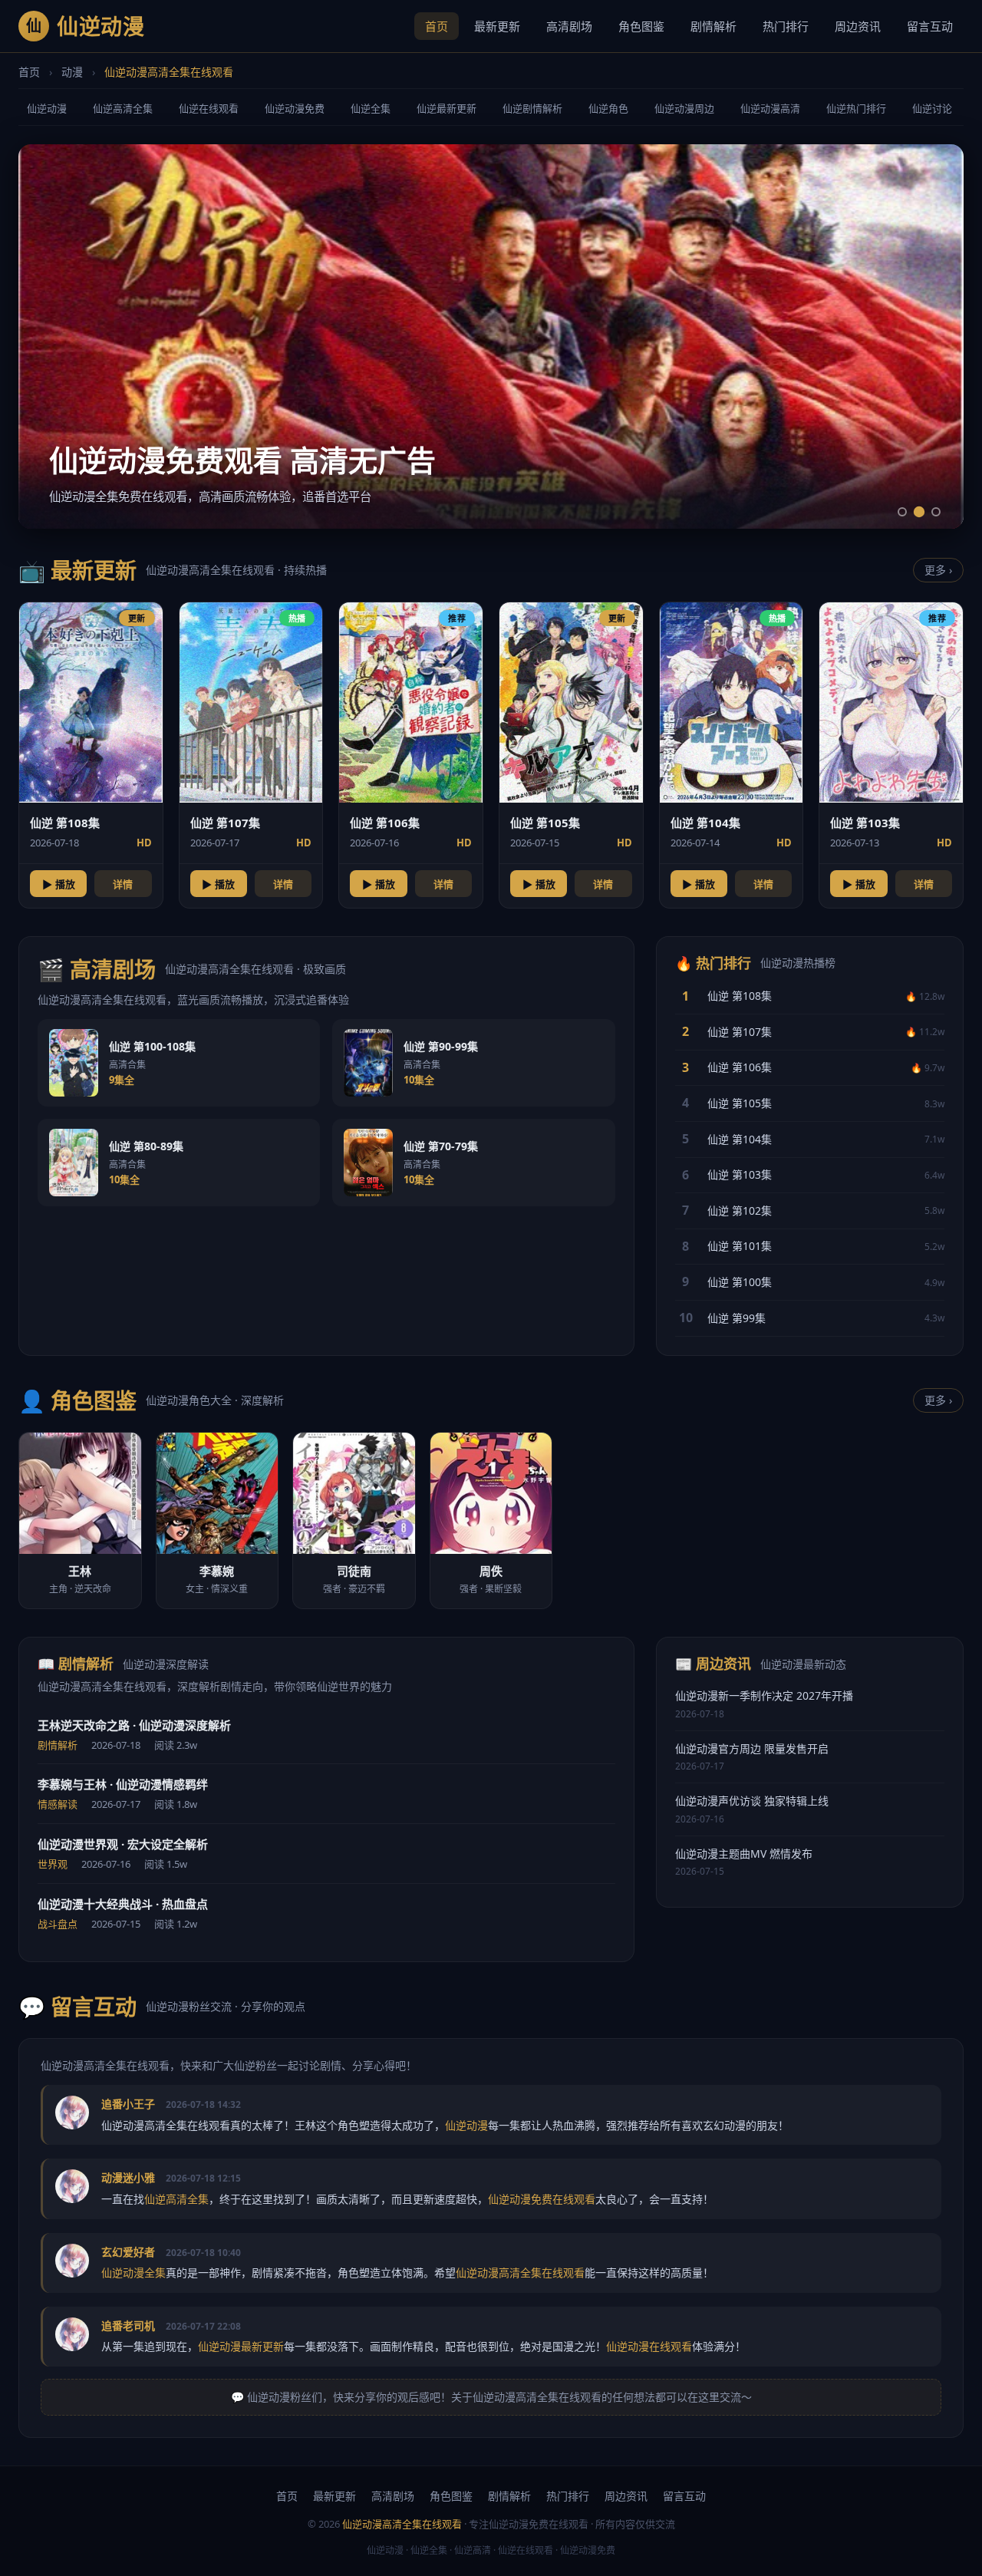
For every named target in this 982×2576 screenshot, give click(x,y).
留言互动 (930, 26)
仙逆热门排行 (856, 108)
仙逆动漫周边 (684, 108)
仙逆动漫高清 (770, 108)
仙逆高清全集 (123, 108)
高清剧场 (569, 26)
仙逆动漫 (47, 108)
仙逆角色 (608, 108)
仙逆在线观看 (209, 108)
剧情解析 (713, 26)
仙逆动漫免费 (295, 108)
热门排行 (786, 26)
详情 (123, 884)
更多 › (938, 570)
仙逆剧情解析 (532, 108)
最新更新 (497, 26)
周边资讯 (858, 26)
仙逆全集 (371, 108)
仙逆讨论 (932, 108)
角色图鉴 (641, 26)
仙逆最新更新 (447, 108)
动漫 (72, 72)
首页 (437, 26)
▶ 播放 (59, 884)
